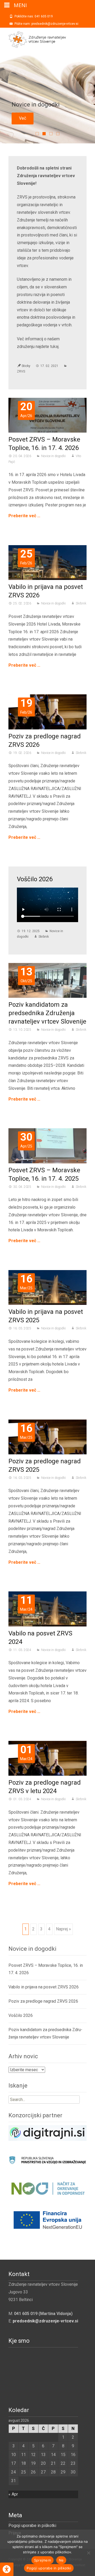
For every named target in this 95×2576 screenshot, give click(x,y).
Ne (61, 2560)
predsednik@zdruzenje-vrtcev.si (45, 2321)
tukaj (54, 347)
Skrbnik (81, 603)
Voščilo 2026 (35, 879)
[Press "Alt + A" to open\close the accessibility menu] (7, 2569)
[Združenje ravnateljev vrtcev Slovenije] (33, 38)
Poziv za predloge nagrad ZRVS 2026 (43, 2001)
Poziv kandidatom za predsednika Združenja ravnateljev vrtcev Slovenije (47, 1013)
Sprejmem (42, 2560)
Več (23, 118)
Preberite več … (24, 516)
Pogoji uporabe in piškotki (32, 2526)
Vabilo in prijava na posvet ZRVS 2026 (44, 1987)
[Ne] (88, 2553)
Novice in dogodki (53, 456)
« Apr (13, 2494)
